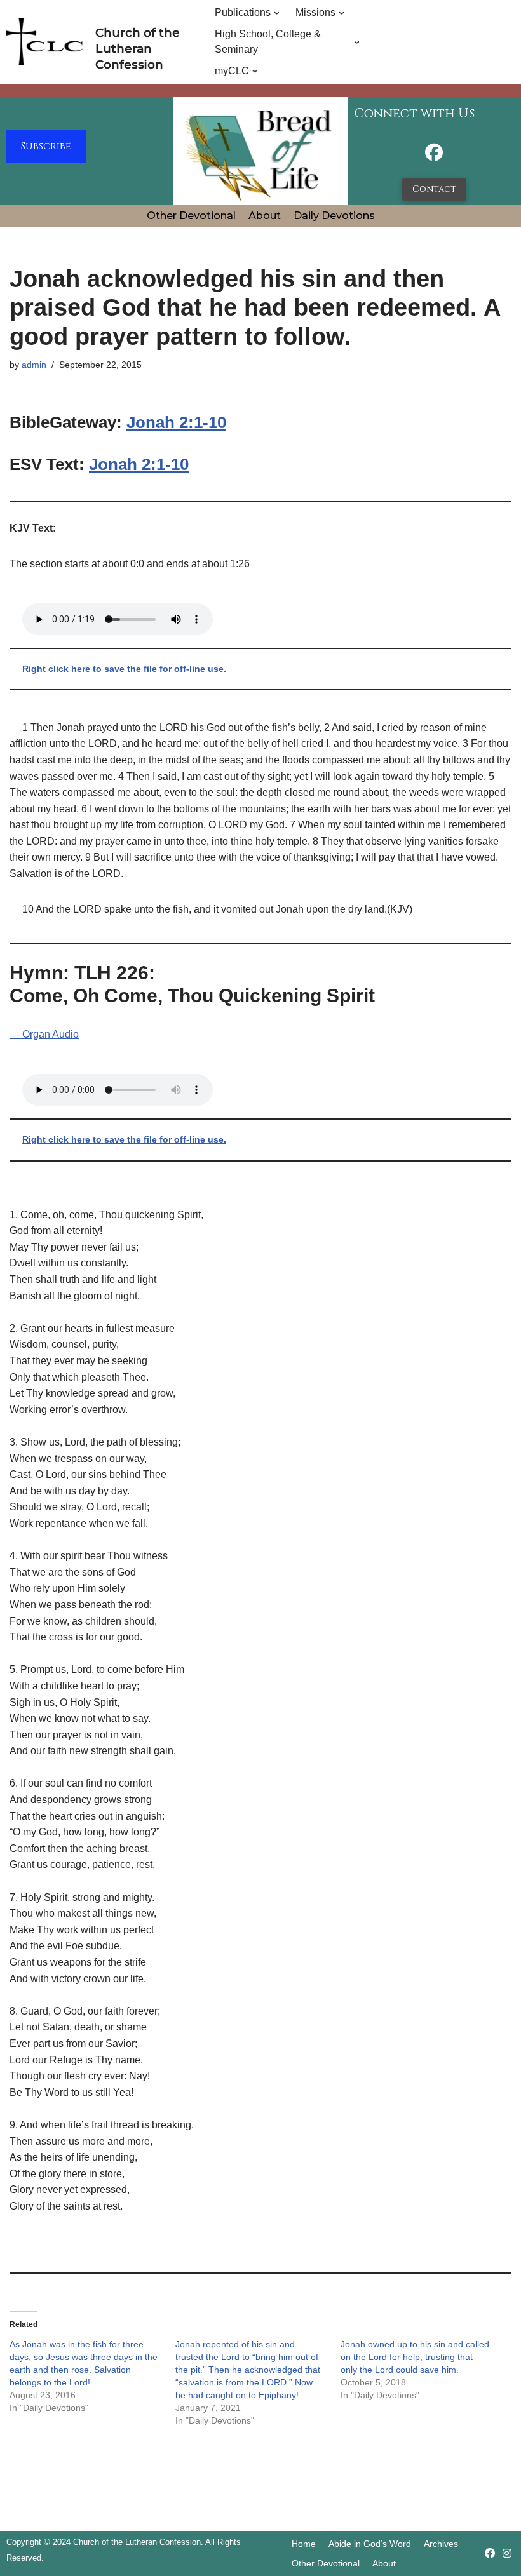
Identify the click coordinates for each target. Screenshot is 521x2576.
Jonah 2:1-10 (176, 422)
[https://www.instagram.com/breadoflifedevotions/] (507, 2553)
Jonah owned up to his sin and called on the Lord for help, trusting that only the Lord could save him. (415, 2357)
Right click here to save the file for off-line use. (124, 669)
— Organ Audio (44, 1034)
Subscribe (46, 146)
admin (34, 365)
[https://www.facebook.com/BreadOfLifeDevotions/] (434, 156)
